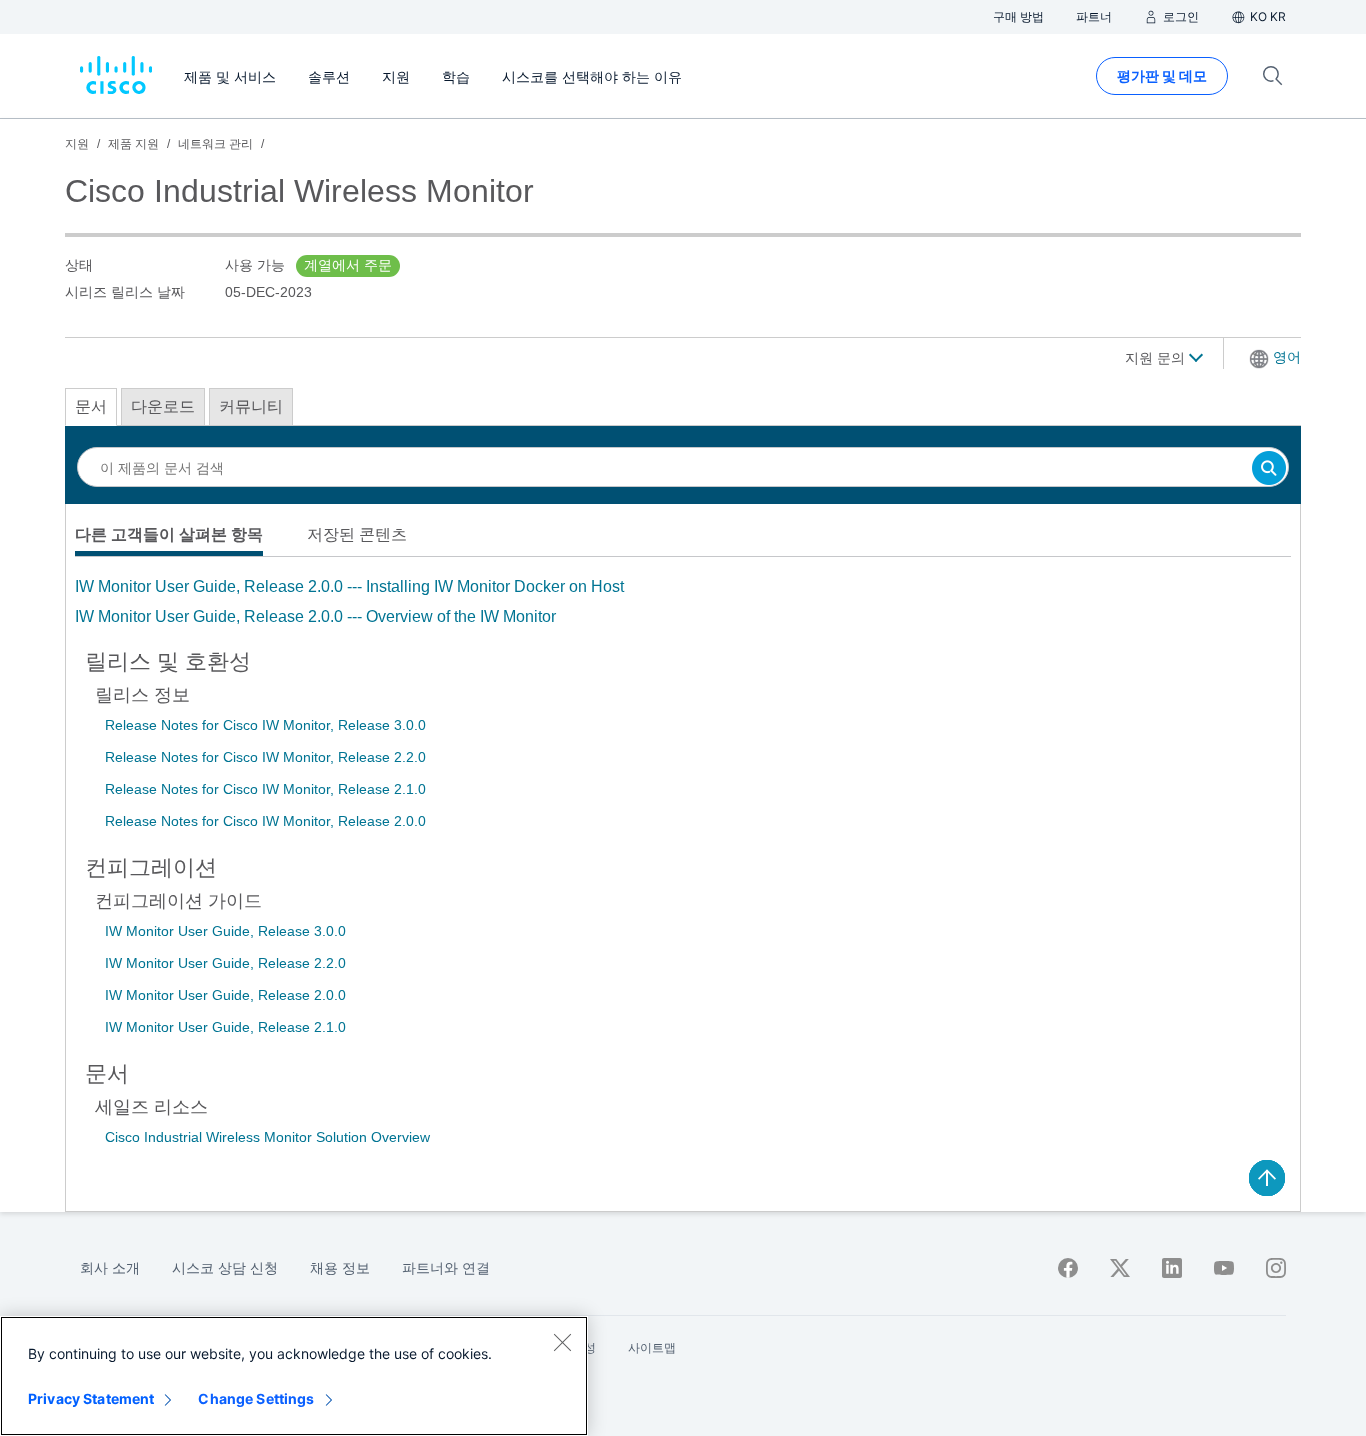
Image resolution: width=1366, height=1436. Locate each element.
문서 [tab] (91, 406)
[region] (294, 1376)
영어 (1287, 357)
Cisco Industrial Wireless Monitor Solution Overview (267, 1137)
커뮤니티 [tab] (251, 406)
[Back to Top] (1267, 1178)
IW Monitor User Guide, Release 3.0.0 (225, 931)
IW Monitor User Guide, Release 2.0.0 (225, 995)
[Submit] (1269, 469)
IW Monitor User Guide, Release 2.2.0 (225, 963)
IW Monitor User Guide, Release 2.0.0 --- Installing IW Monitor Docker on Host (349, 586)
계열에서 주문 (348, 265)
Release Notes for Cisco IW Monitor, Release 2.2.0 (265, 757)
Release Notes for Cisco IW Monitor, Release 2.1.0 (265, 789)
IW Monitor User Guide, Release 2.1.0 (225, 1027)
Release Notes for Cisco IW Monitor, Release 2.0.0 (265, 821)
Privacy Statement (91, 1398)
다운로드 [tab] (163, 406)
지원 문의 (1157, 358)
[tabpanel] (683, 602)
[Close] (562, 1342)
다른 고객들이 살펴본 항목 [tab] (169, 534)
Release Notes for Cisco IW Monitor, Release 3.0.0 (265, 725)
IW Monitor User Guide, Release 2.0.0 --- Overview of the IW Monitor (315, 616)
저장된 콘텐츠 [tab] (357, 534)
